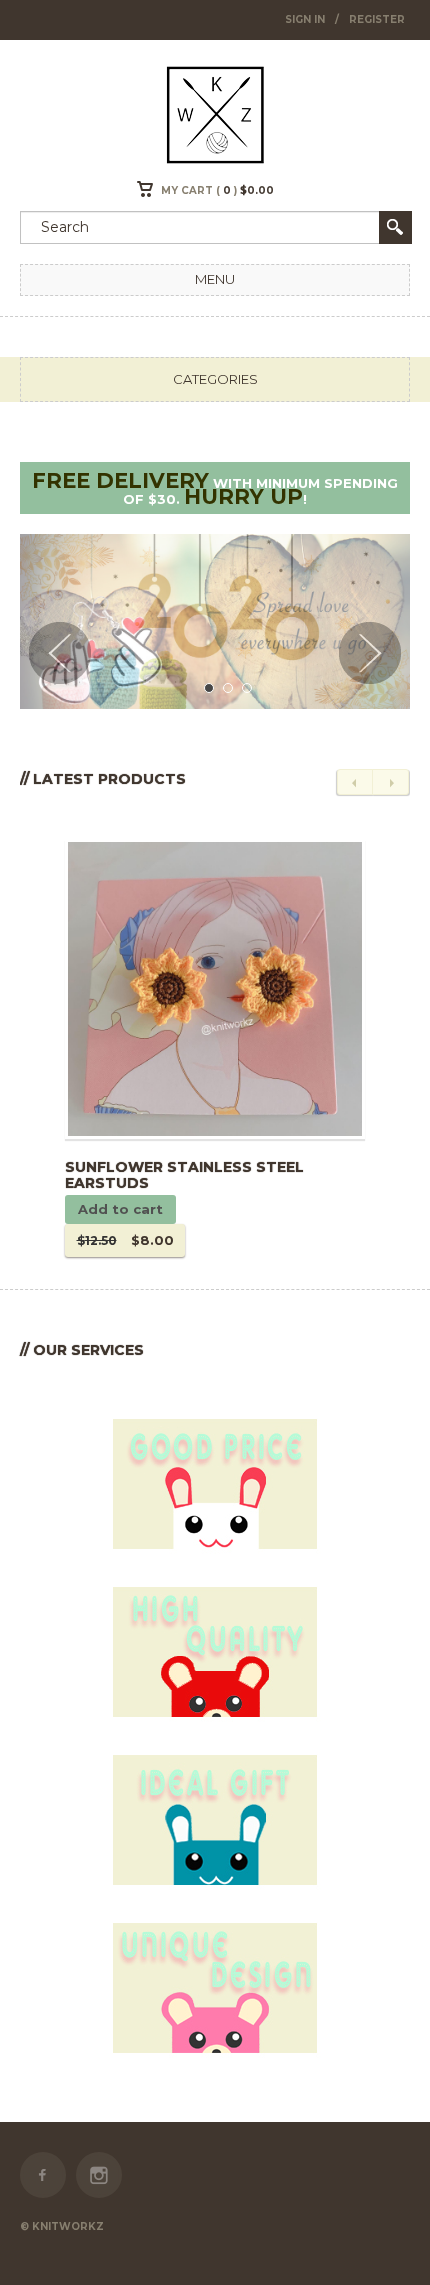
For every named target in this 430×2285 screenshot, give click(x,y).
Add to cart (120, 1209)
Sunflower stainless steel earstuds (184, 1175)
